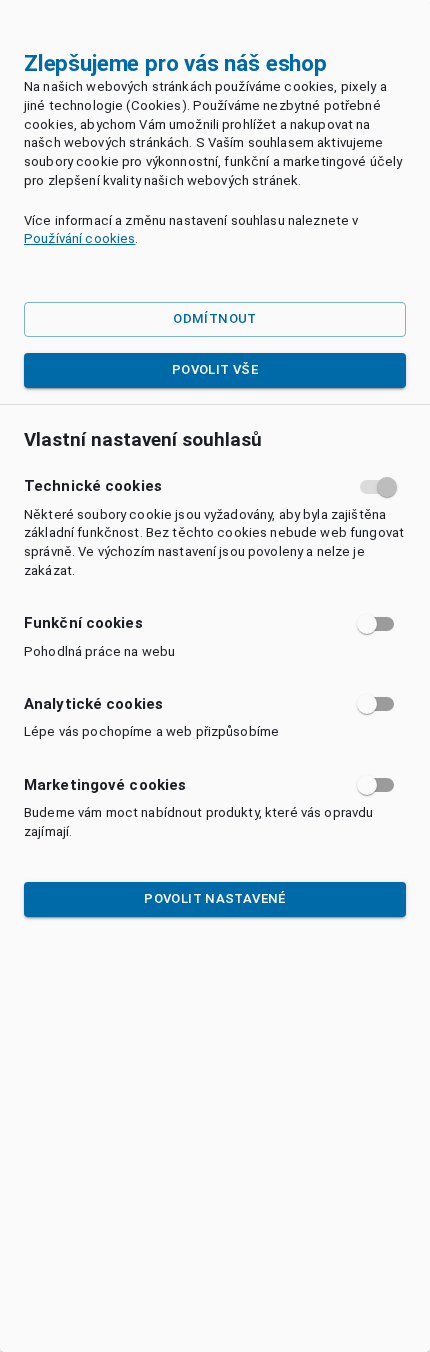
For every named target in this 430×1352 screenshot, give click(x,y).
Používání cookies (79, 238)
